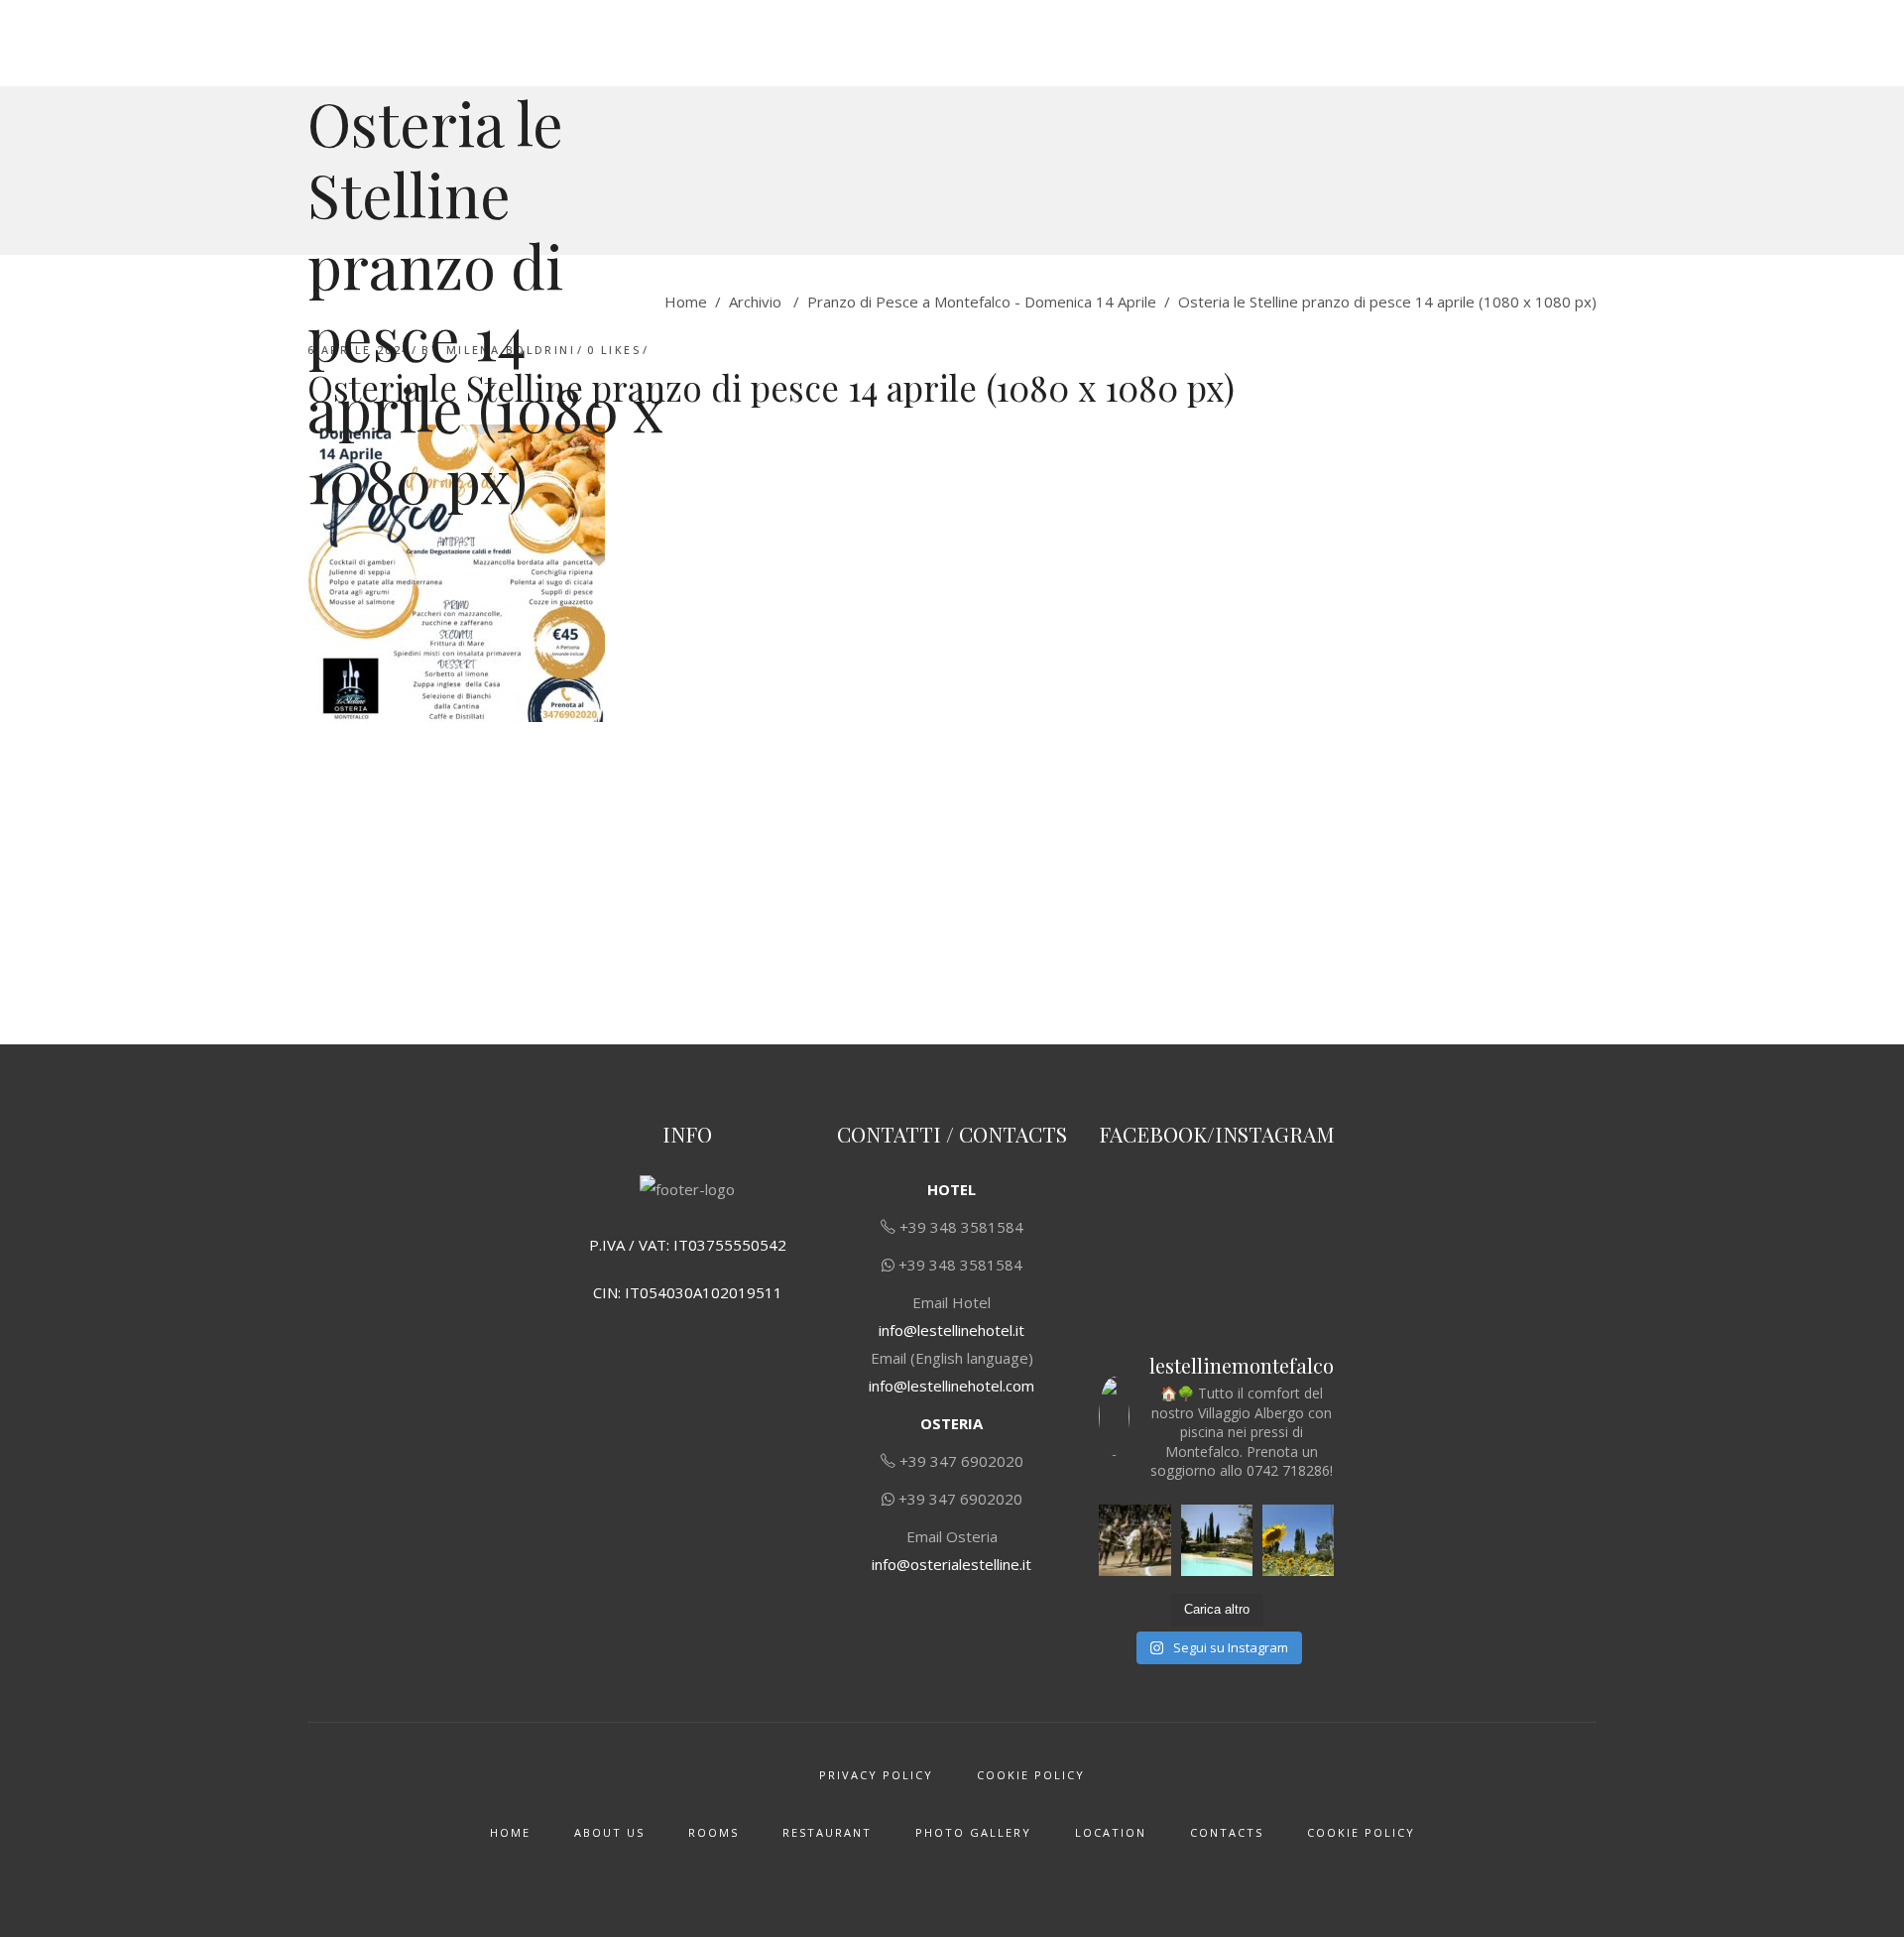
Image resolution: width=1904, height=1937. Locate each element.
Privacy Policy (876, 1775)
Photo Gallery (973, 1832)
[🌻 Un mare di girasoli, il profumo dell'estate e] (1298, 1540)
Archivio (755, 302)
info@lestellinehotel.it (952, 1330)
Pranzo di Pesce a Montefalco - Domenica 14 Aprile (982, 302)
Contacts (1227, 1832)
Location (1111, 1832)
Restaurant (827, 1832)
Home (686, 302)
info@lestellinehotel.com (952, 1386)
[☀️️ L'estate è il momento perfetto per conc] (1217, 1540)
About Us (609, 1832)
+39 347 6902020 (961, 1461)
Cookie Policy (1031, 1775)
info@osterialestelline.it (952, 1564)
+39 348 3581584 (961, 1227)
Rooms (714, 1832)
